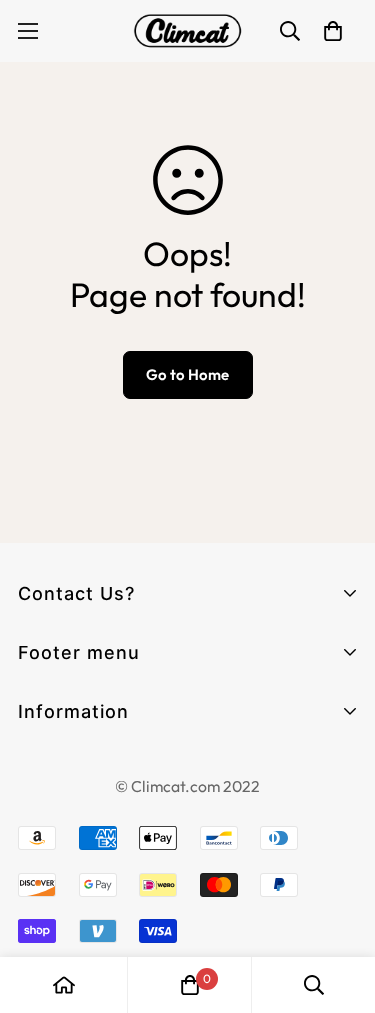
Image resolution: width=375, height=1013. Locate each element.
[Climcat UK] (188, 31)
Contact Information (100, 767)
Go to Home (187, 374)
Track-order (66, 744)
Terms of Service (85, 803)
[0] (190, 985)
